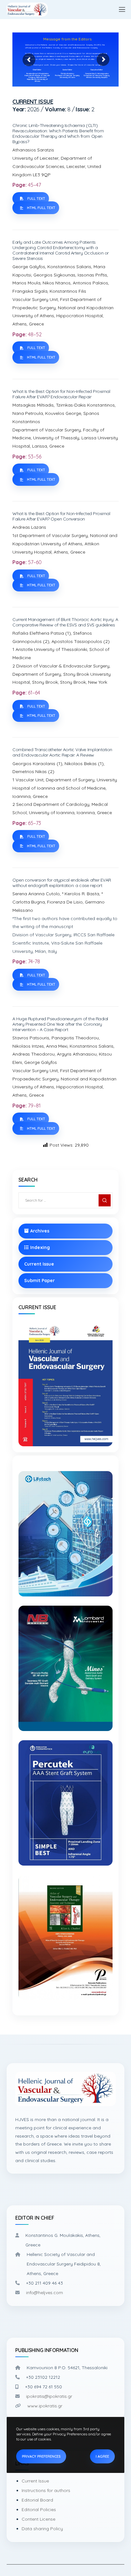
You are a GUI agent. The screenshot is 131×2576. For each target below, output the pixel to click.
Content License (38, 2519)
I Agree (102, 2456)
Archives (40, 1231)
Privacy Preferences (41, 2456)
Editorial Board (37, 2500)
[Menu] (119, 10)
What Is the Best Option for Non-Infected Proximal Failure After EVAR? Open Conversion (61, 516)
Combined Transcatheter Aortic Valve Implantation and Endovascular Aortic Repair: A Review (62, 752)
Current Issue (39, 1264)
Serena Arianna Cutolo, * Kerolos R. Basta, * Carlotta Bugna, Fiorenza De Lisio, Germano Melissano (59, 902)
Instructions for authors (46, 2490)
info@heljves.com (45, 2293)
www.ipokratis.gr (45, 2406)
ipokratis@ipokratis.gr (49, 2396)
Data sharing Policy (42, 2529)
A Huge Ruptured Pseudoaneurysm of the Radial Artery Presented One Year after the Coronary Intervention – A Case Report (60, 1024)
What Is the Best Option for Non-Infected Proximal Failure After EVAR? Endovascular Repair (61, 394)
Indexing (40, 1247)
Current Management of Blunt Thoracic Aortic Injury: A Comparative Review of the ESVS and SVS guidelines (65, 622)
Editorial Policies (39, 2510)
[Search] (105, 1200)
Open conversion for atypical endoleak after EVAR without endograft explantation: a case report (62, 883)
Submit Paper (39, 1281)
